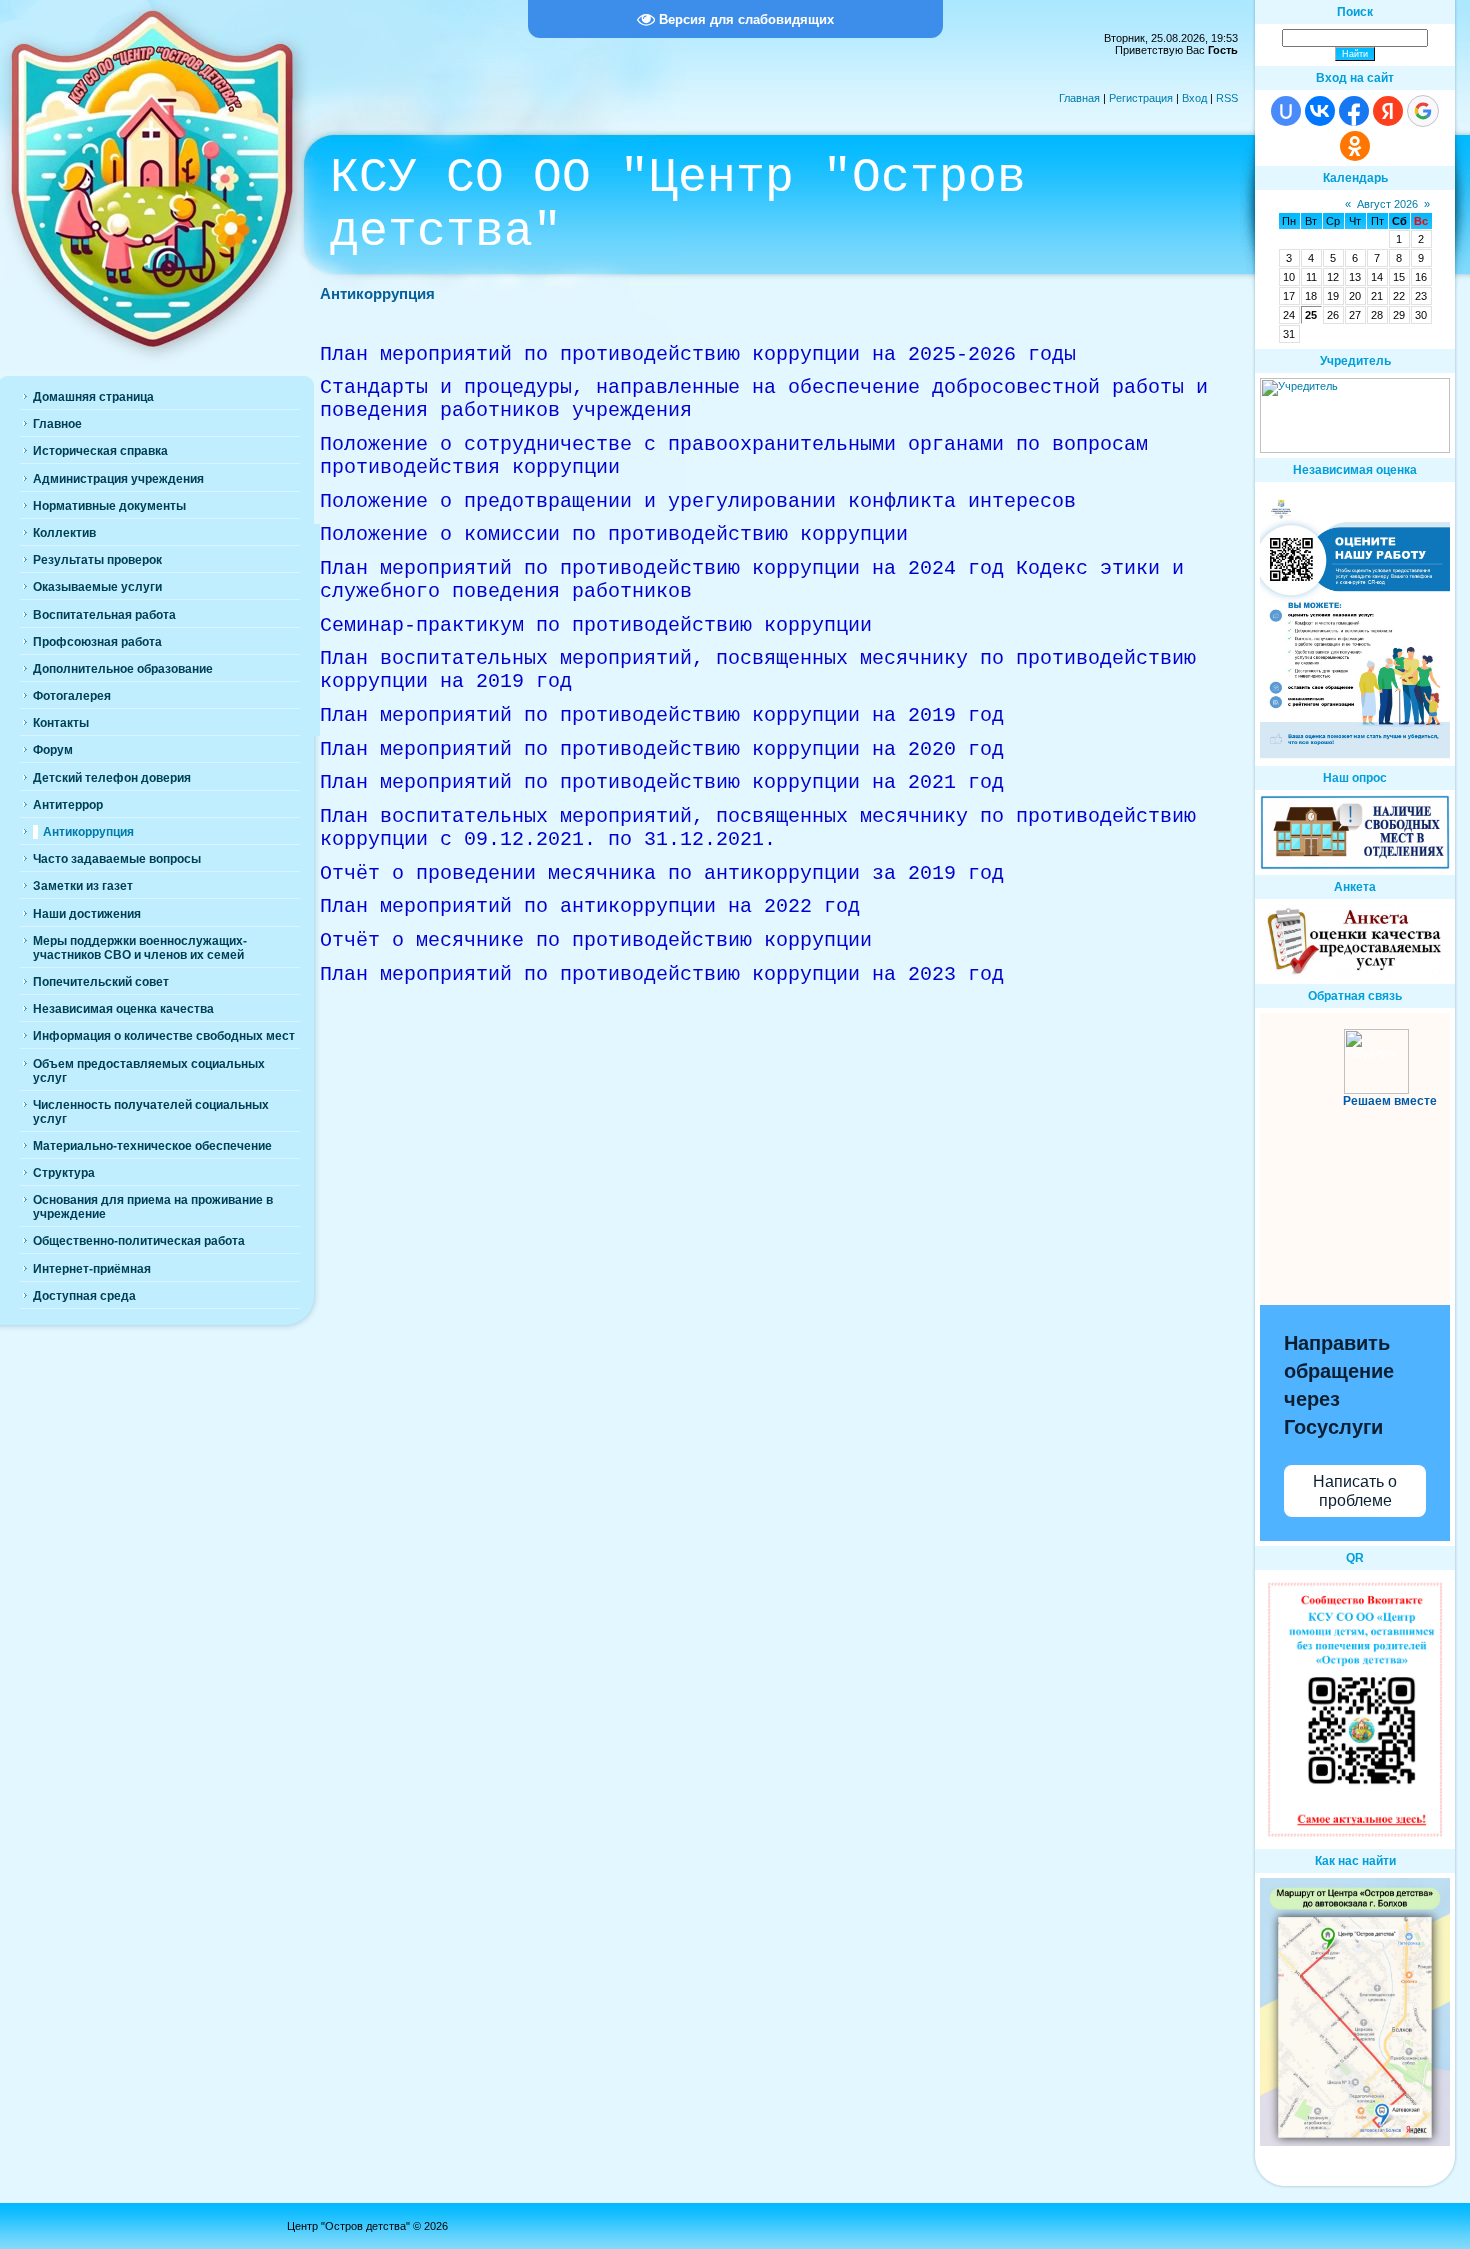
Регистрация (1141, 98)
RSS (1227, 98)
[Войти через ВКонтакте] (1320, 111)
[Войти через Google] (1423, 111)
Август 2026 (1387, 204)
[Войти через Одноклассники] (1355, 146)
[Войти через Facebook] (1354, 111)
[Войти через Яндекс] (1388, 111)
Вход (1194, 98)
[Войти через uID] (1286, 111)
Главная (1079, 98)
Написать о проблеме (1355, 1491)
